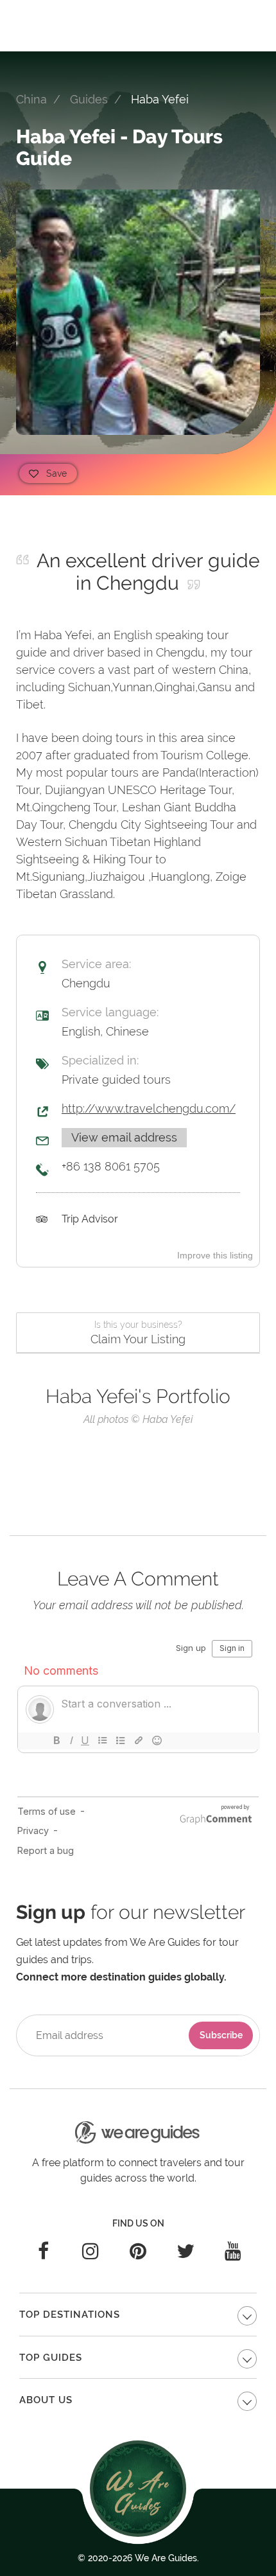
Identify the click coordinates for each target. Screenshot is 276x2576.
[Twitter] (185, 2251)
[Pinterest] (138, 2251)
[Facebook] (43, 2251)
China (31, 99)
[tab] (138, 2315)
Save (56, 473)
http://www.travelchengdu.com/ (149, 1108)
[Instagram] (91, 2251)
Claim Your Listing (138, 1333)
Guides (89, 99)
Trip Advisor (90, 1219)
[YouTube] (233, 2251)
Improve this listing (215, 1255)
